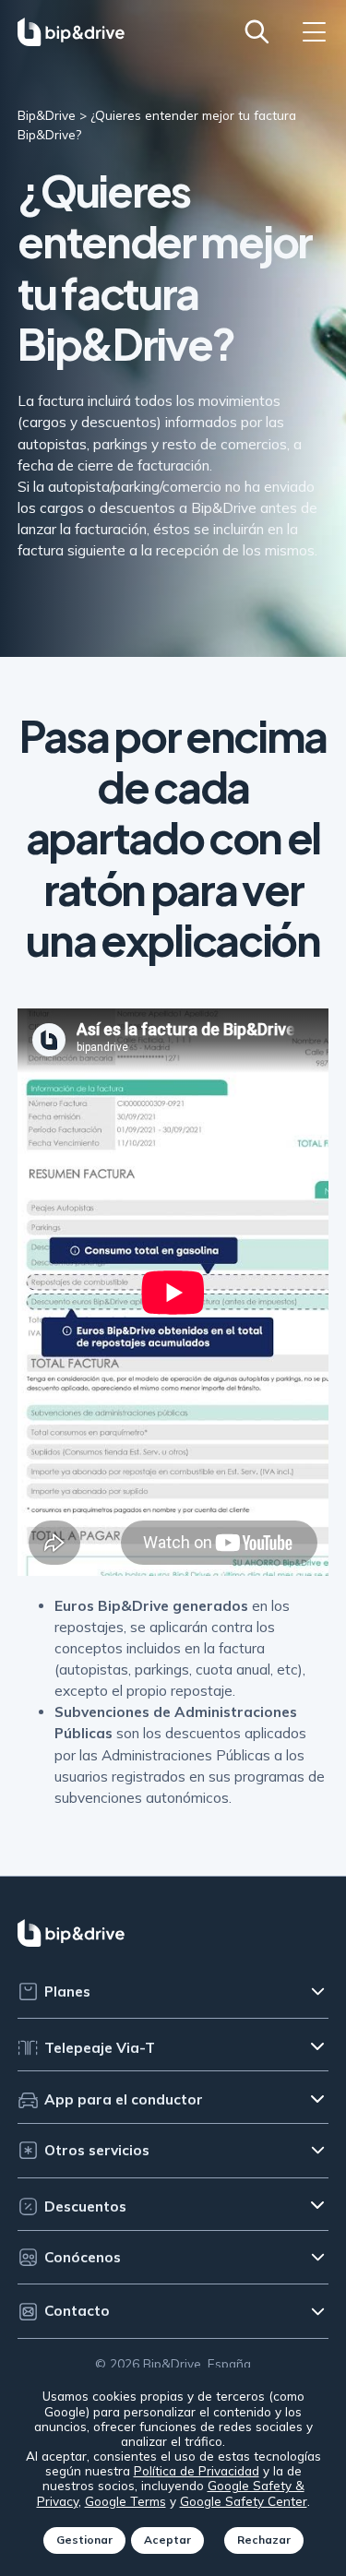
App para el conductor (124, 2099)
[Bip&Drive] (71, 31)
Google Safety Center (244, 2501)
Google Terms (125, 2501)
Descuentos (85, 2206)
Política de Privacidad (197, 2470)
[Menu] (314, 32)
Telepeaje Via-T (100, 2048)
